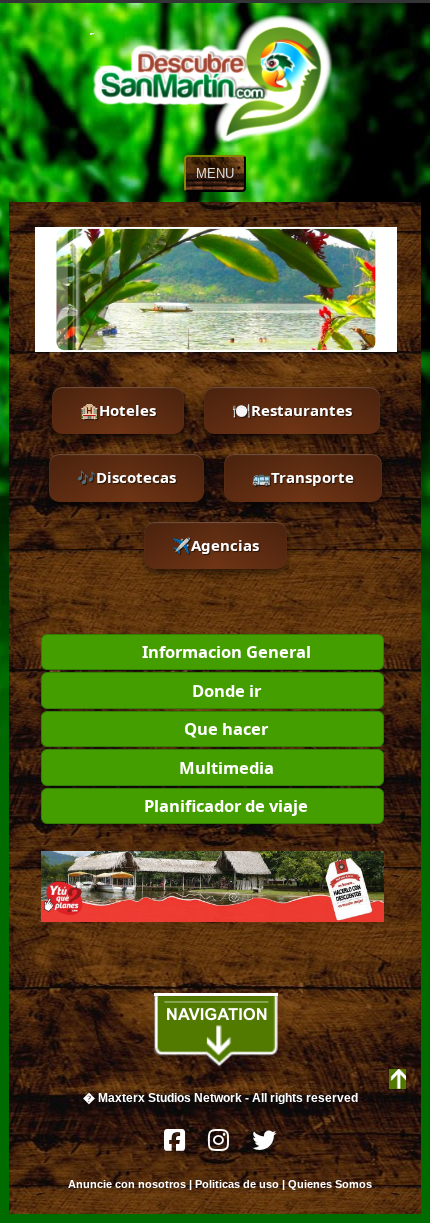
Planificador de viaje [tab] (226, 805)
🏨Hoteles (118, 410)
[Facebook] (176, 1145)
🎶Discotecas (126, 477)
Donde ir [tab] (226, 690)
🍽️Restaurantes (292, 410)
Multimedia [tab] (226, 767)
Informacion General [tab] (226, 651)
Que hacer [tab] (226, 728)
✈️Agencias (215, 545)
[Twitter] (264, 1145)
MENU (215, 173)
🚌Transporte (303, 477)
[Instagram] (220, 1145)
